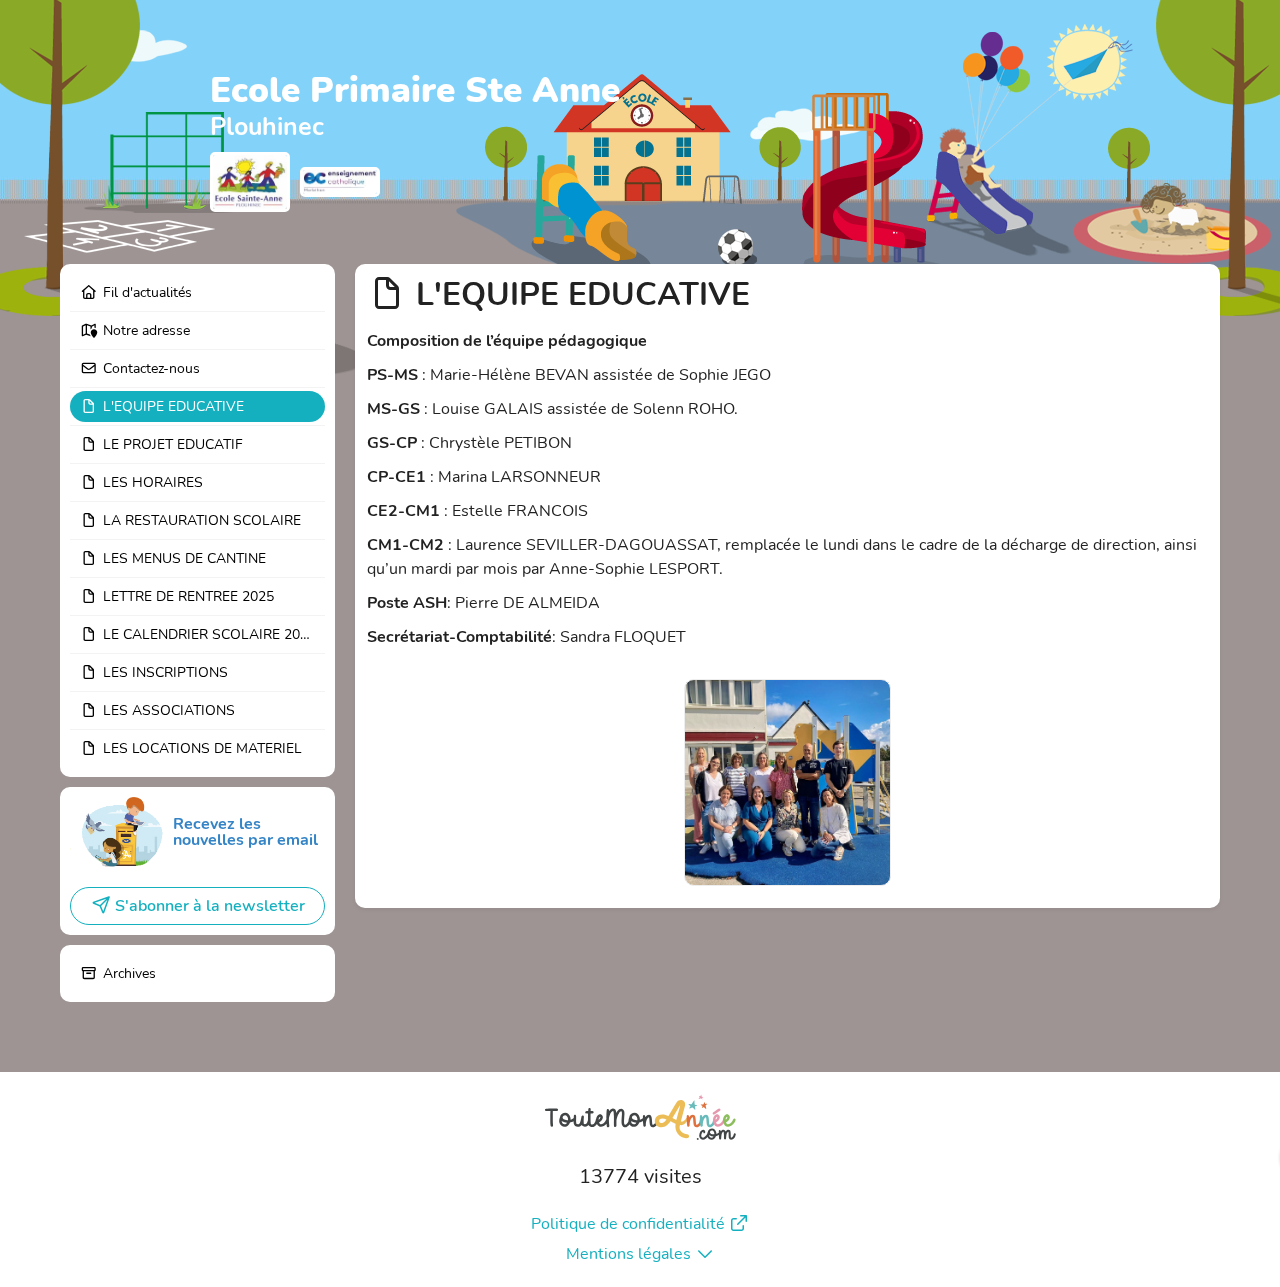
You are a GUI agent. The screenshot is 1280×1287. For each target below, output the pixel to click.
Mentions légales (628, 1254)
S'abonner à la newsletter (210, 906)
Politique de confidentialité (628, 1224)
